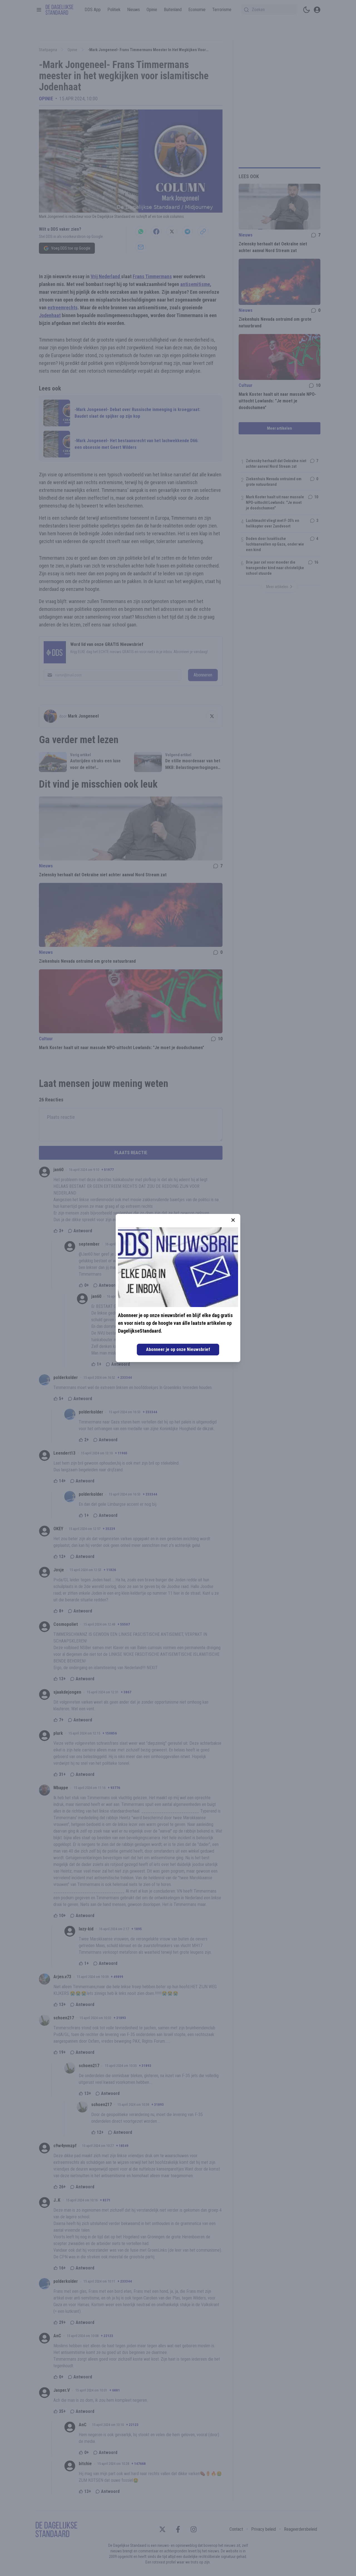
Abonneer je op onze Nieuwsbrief (178, 1349)
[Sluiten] (233, 1220)
